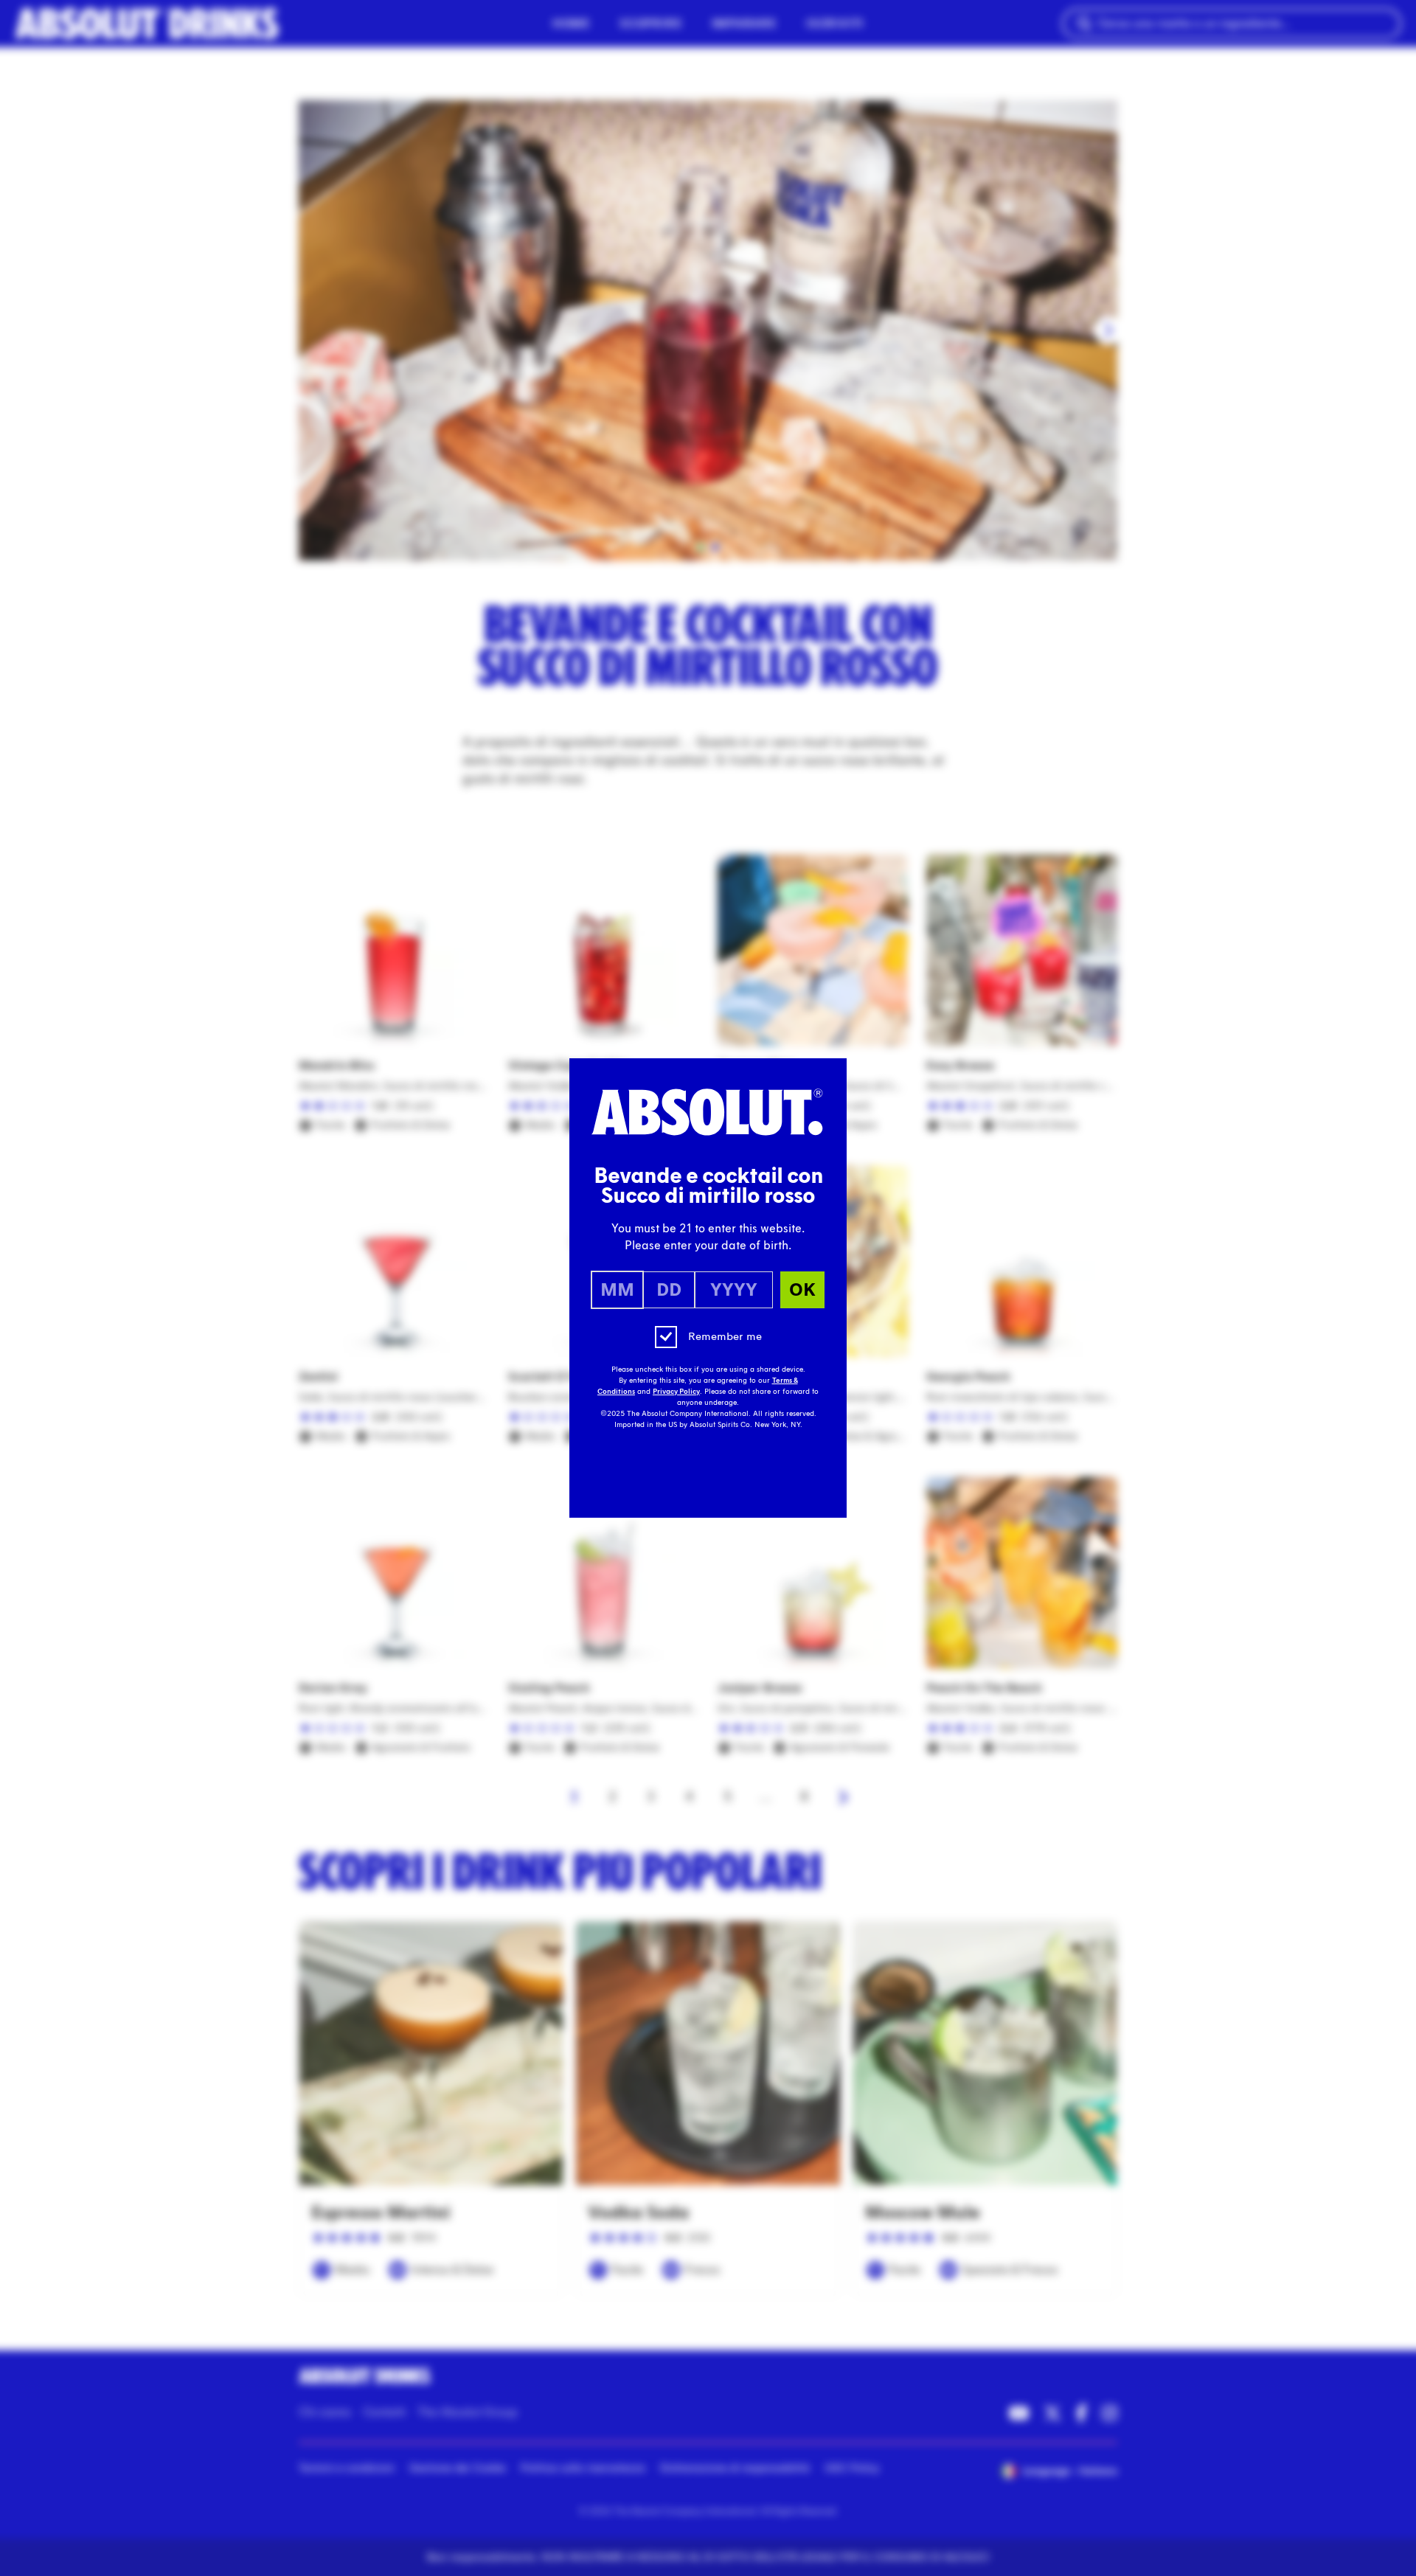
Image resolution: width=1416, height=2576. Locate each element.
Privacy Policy (676, 1392)
